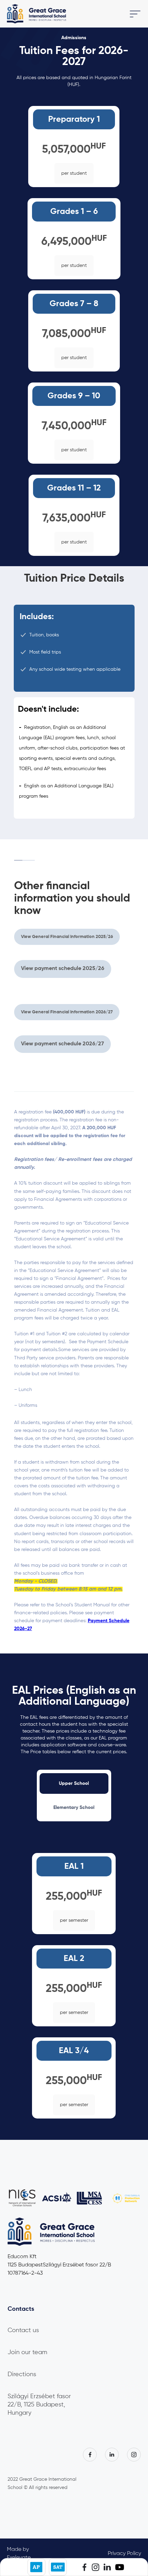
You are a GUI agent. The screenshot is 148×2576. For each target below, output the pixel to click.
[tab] (74, 1783)
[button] (87, 14)
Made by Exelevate (19, 2554)
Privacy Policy (124, 2554)
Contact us (23, 2330)
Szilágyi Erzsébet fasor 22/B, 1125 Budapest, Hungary (39, 2405)
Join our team (27, 2352)
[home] (37, 14)
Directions (22, 2374)
